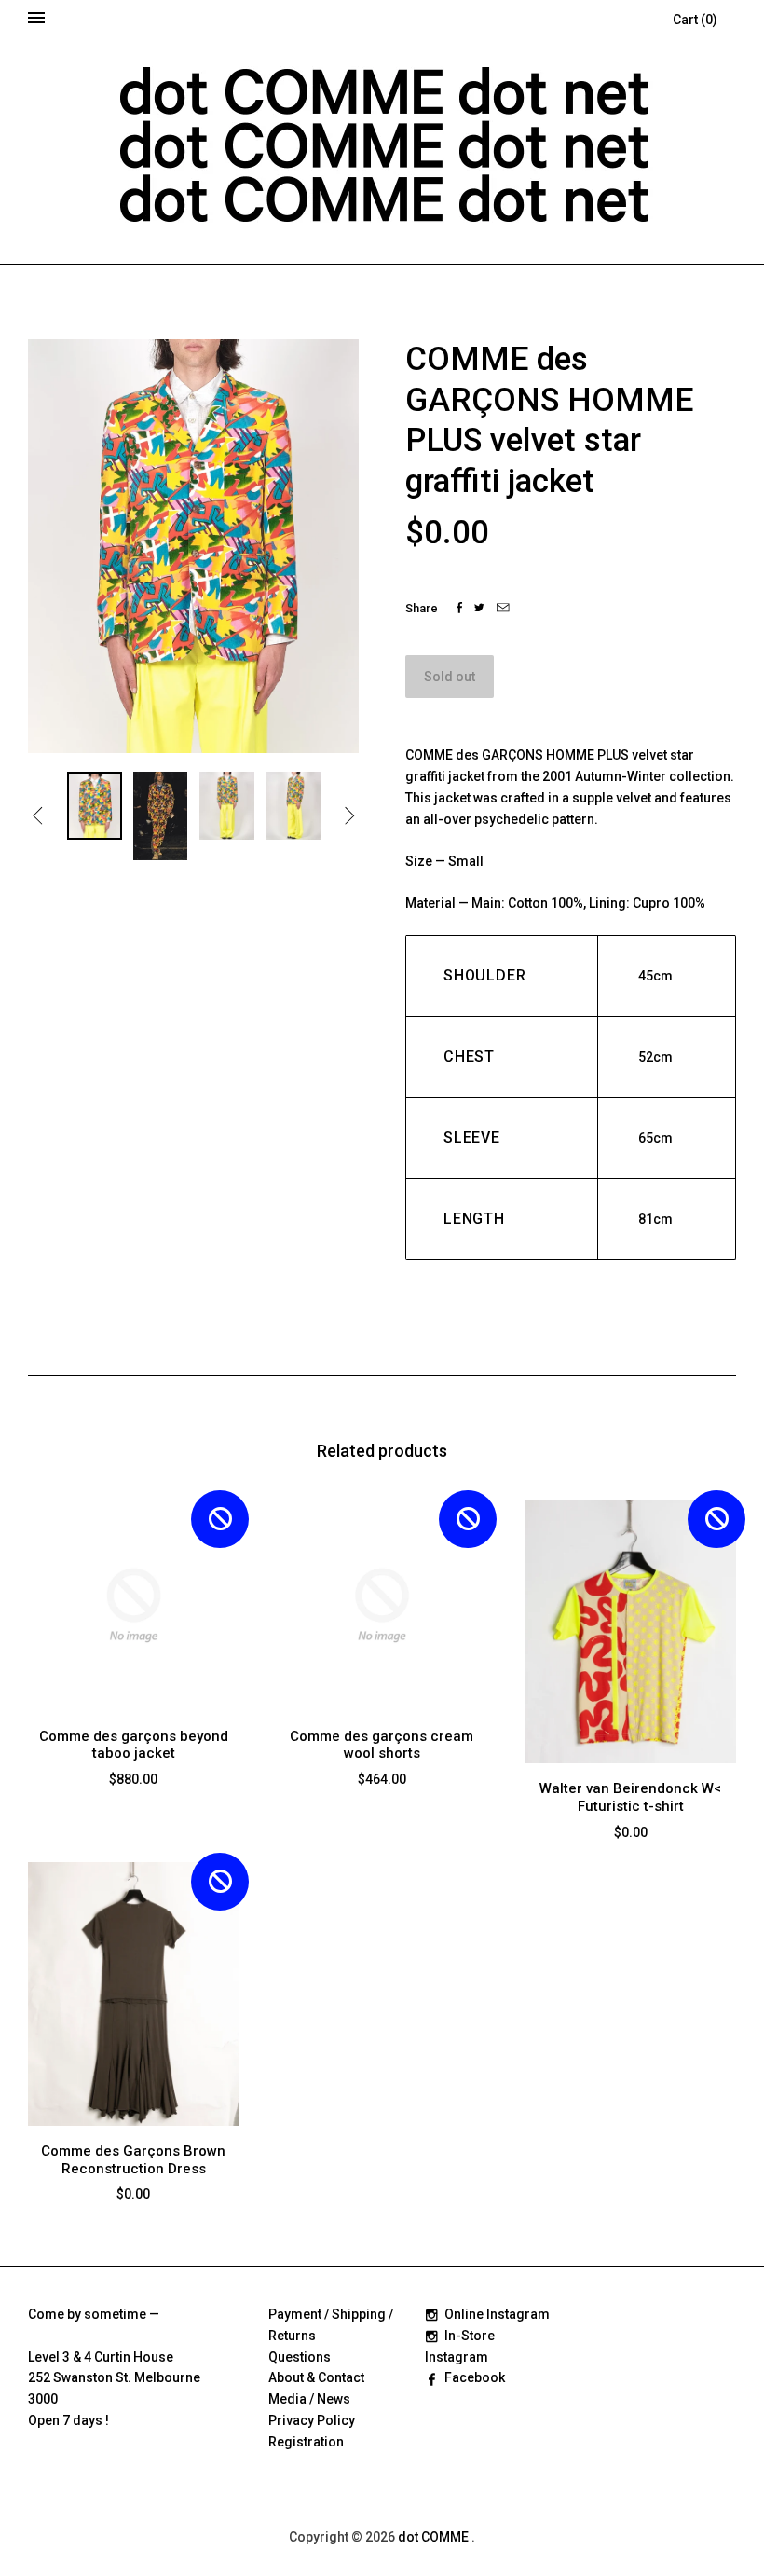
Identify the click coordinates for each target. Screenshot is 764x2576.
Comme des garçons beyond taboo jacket (134, 1745)
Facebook (475, 2377)
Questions (300, 2357)
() (695, 20)
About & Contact (316, 2377)
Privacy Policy (312, 2420)
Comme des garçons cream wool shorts (382, 1745)
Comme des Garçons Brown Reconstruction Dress (133, 2160)
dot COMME (435, 2537)
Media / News (309, 2399)
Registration (306, 2442)
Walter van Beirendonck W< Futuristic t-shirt (630, 1797)
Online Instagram (497, 2314)
